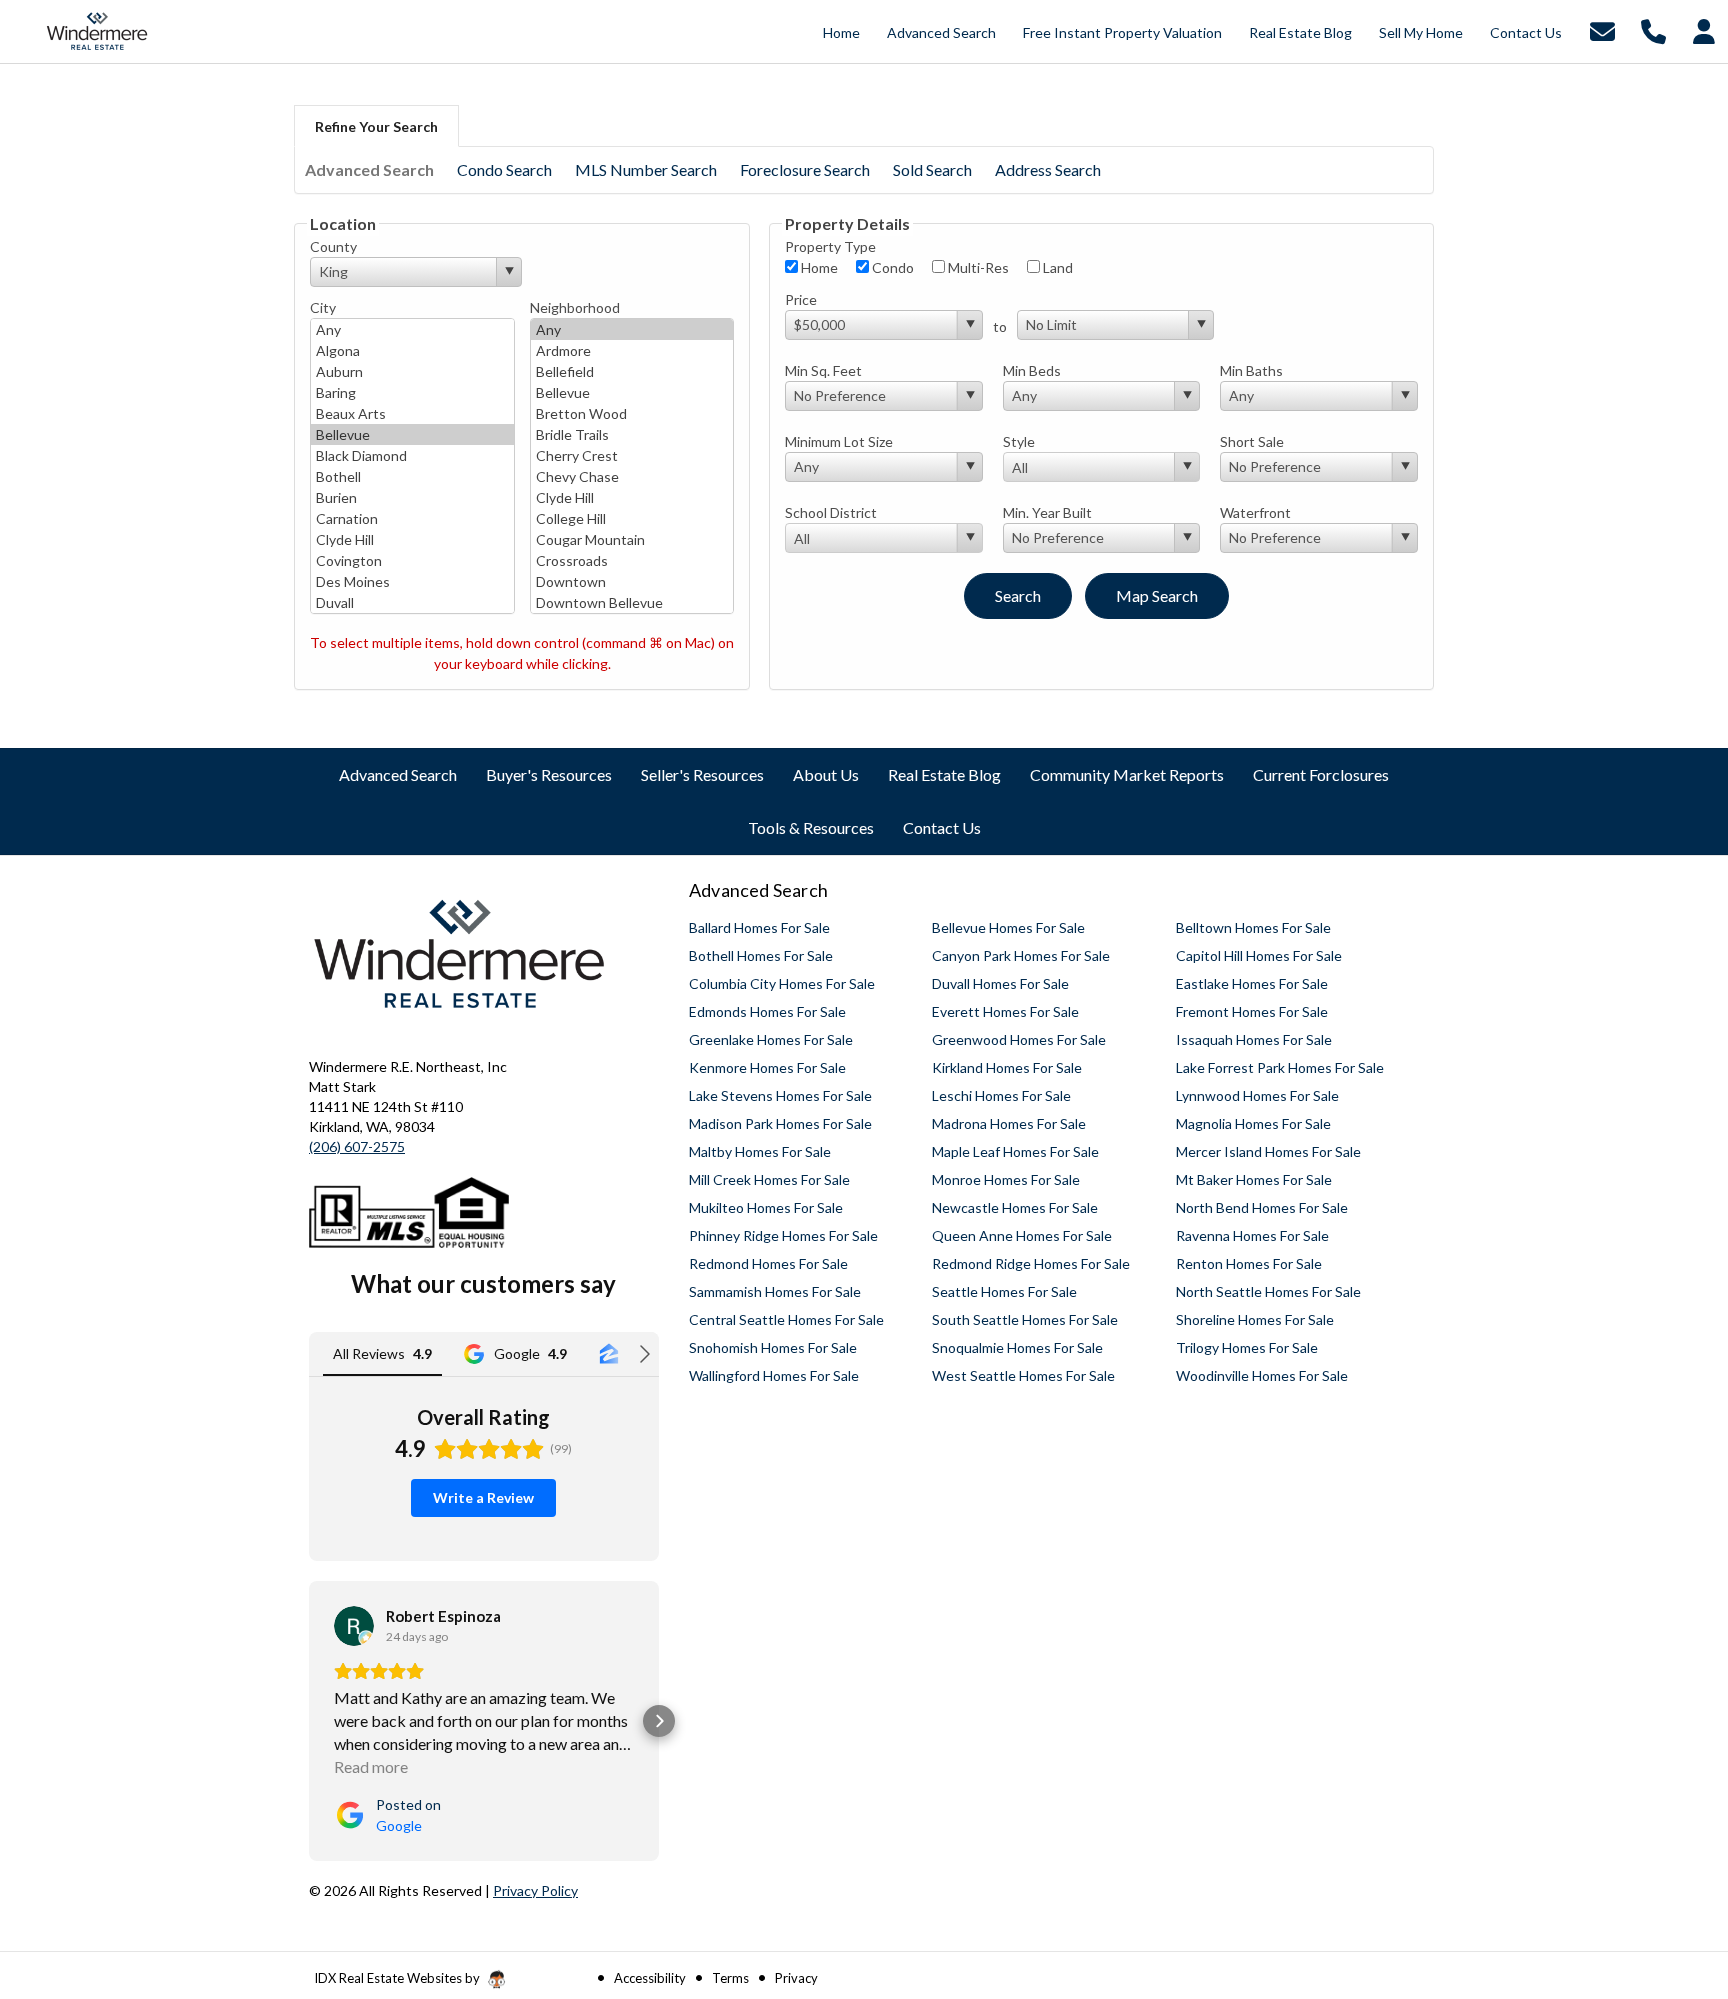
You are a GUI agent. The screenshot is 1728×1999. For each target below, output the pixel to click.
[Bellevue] (412, 434)
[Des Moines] (412, 581)
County (333, 246)
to (1000, 326)
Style (1019, 441)
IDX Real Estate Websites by (398, 1978)
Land (1056, 267)
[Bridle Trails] (632, 434)
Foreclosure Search (805, 169)
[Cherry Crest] (632, 455)
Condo (891, 267)
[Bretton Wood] (632, 413)
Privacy (796, 1978)
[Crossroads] (632, 560)
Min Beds (1032, 370)
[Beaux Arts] (412, 413)
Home (818, 267)
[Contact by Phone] (1653, 29)
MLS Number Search (646, 169)
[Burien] (412, 497)
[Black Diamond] (412, 455)
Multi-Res (977, 267)
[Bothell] (412, 476)
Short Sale (1252, 441)
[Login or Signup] (1704, 29)
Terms (730, 1978)
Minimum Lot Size (839, 441)
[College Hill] (632, 518)
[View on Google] (354, 1626)
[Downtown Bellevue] (632, 602)
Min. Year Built (1047, 512)
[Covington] (412, 560)
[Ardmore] (632, 350)
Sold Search (932, 169)
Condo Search (504, 169)
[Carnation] (412, 518)
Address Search (1048, 169)
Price (801, 299)
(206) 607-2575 (357, 1146)
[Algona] (412, 350)
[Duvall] (412, 602)
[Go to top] (1675, 1870)
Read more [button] (371, 1766)
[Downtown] (632, 581)
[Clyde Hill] (412, 539)
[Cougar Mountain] (632, 539)
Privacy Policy (535, 1890)
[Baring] (412, 392)
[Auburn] (412, 371)
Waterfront (1255, 512)
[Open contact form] (1602, 29)
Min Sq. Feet (823, 370)
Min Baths (1251, 370)
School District (831, 512)
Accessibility (650, 1978)
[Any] (412, 329)
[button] (309, 1721)
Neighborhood (575, 307)
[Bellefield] (632, 371)
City (323, 307)
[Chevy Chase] (632, 476)
